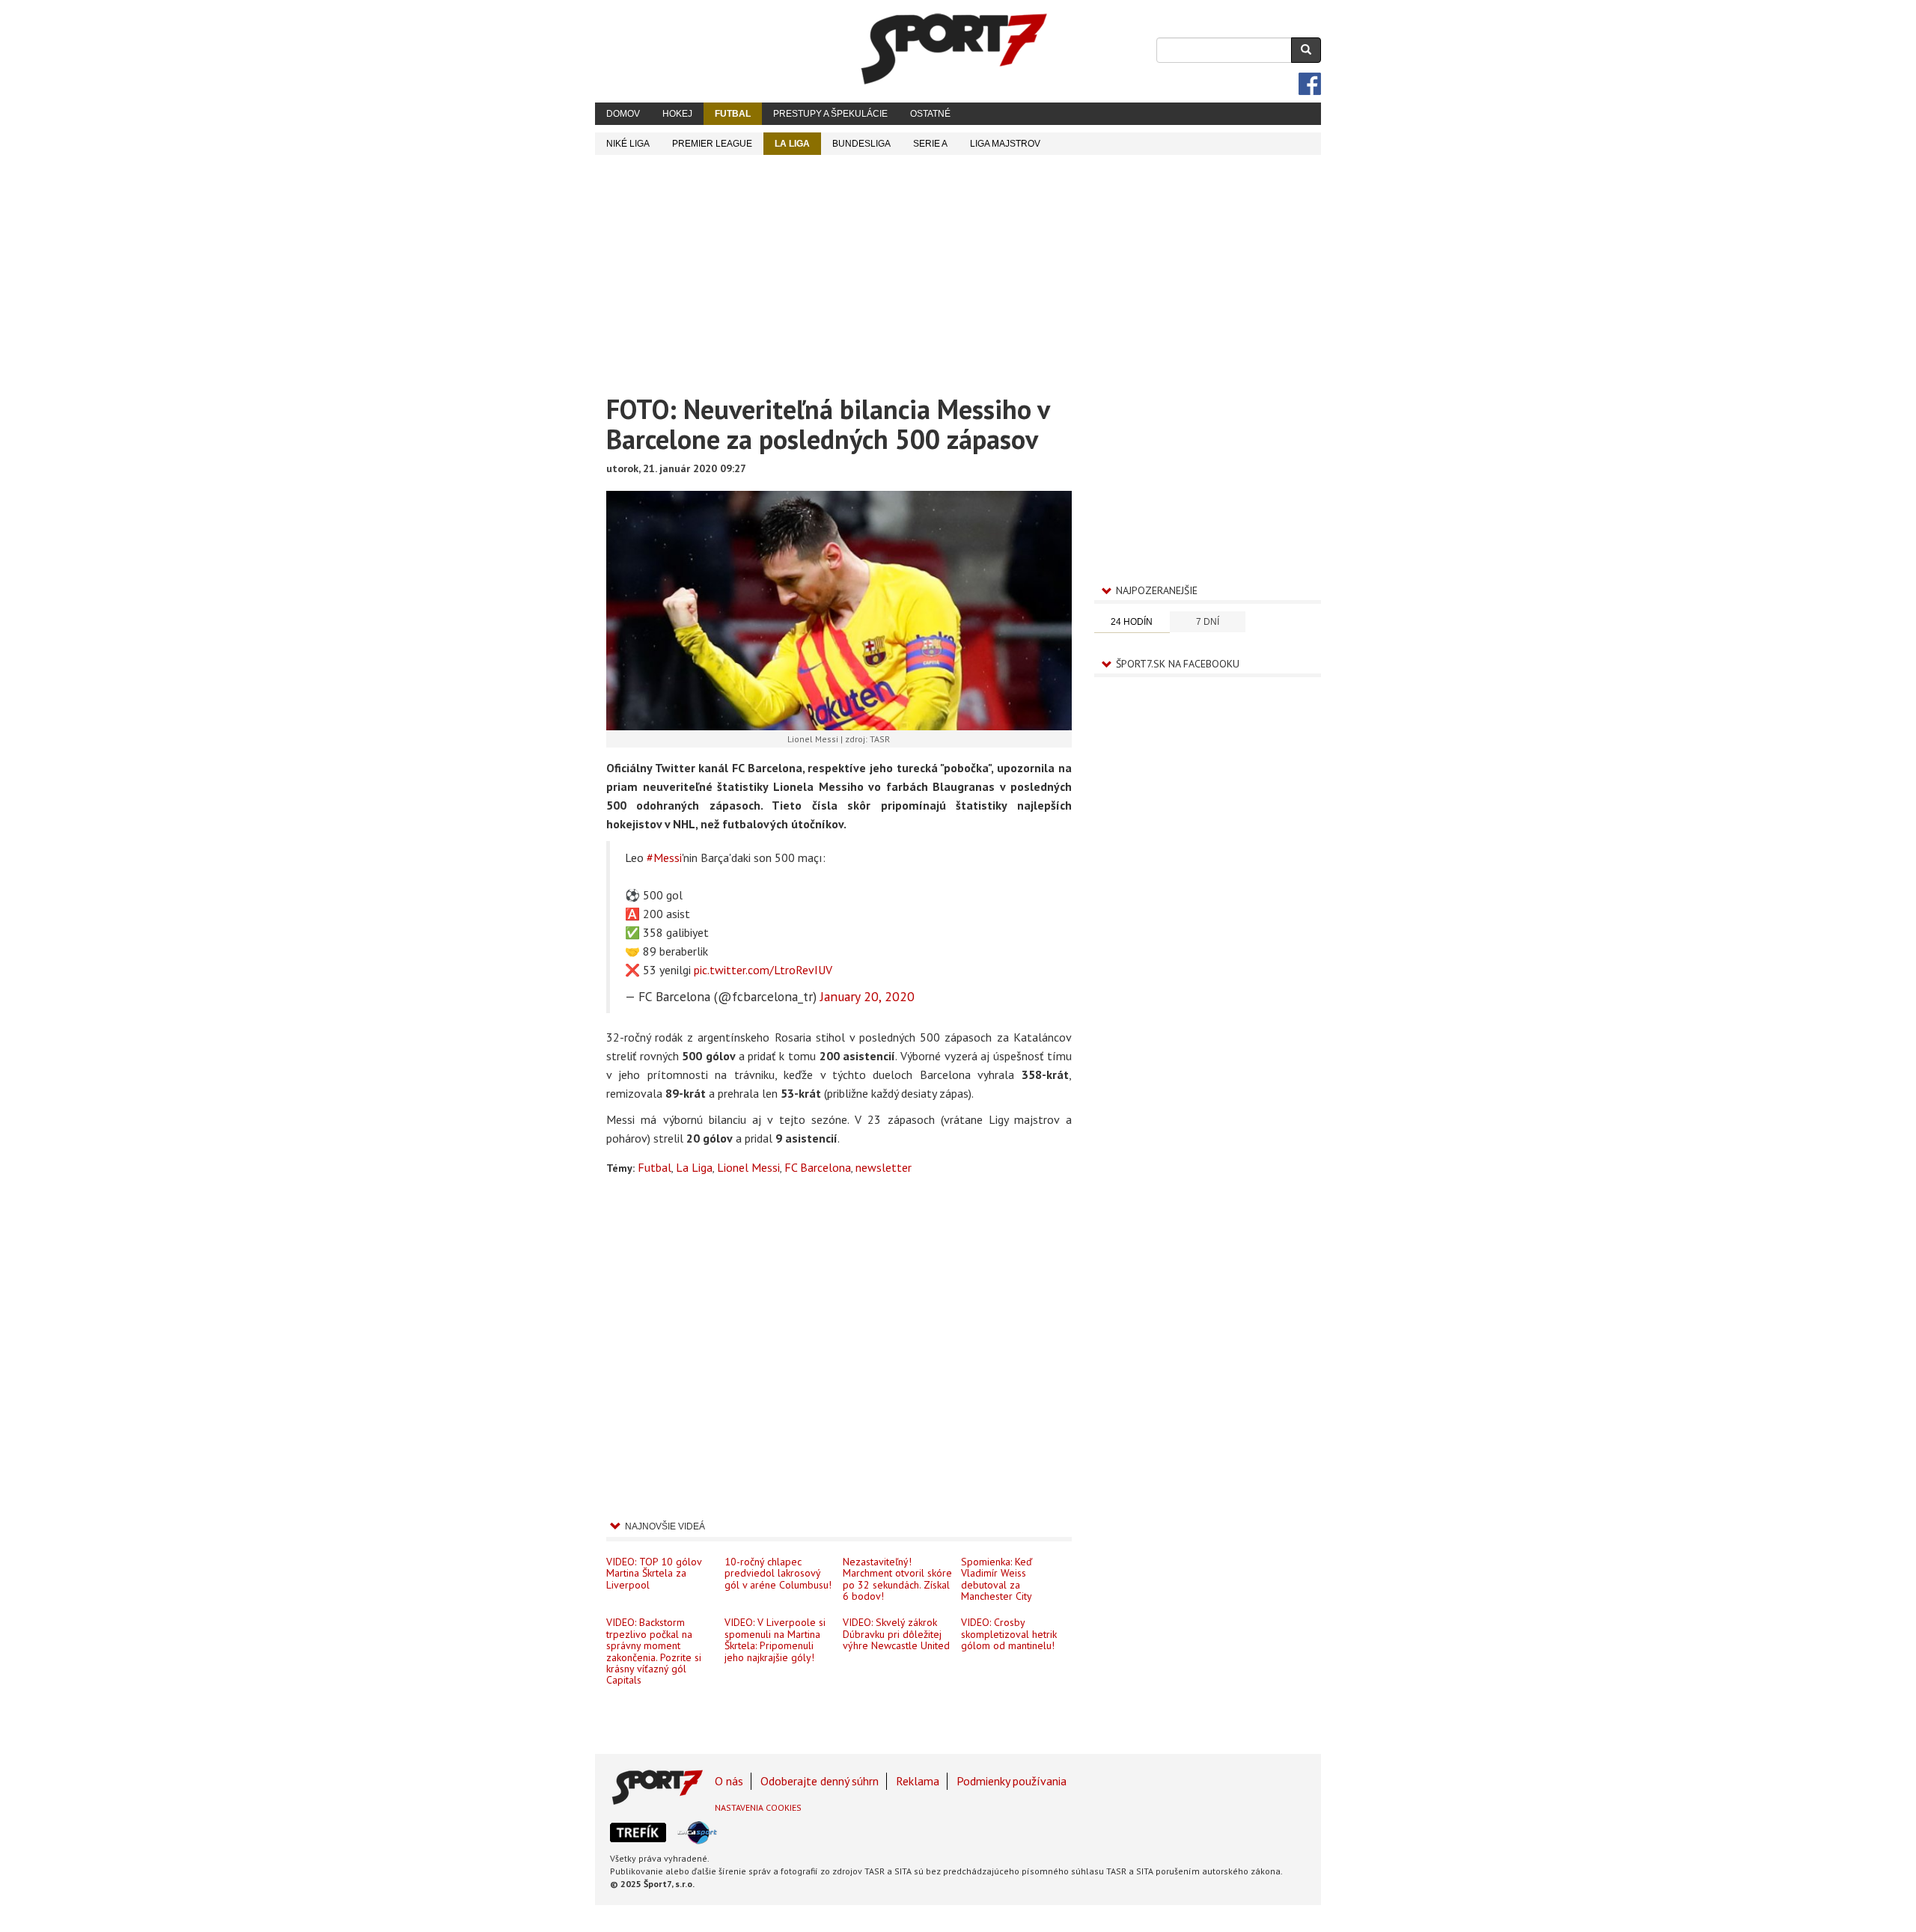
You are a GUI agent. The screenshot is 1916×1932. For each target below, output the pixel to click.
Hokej (677, 114)
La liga (792, 144)
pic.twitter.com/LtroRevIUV (763, 970)
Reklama (918, 1781)
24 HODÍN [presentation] (1132, 622)
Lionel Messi (748, 1167)
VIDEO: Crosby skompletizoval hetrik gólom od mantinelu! (1009, 1634)
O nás (729, 1781)
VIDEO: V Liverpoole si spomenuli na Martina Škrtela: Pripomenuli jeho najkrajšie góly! (775, 1639)
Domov (623, 114)
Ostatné (930, 114)
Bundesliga (861, 144)
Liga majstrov (1005, 144)
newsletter (884, 1167)
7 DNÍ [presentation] (1208, 622)
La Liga (694, 1167)
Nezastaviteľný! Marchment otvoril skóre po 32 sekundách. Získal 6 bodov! (897, 1579)
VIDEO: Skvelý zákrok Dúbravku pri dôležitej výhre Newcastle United (896, 1634)
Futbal (733, 114)
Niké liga (628, 144)
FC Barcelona (818, 1167)
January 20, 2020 (867, 996)
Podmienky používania (1012, 1781)
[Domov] (954, 49)
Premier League (712, 144)
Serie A (930, 144)
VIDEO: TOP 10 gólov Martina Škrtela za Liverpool (654, 1573)
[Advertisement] (958, 267)
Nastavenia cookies (758, 1807)
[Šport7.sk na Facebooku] (1310, 84)
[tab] (1132, 622)
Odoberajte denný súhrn (820, 1781)
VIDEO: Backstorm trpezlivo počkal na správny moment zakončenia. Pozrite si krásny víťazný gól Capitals (654, 1651)
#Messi (664, 858)
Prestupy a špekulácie (830, 114)
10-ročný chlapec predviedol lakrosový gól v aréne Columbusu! (778, 1573)
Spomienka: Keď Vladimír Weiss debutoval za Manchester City (997, 1579)
